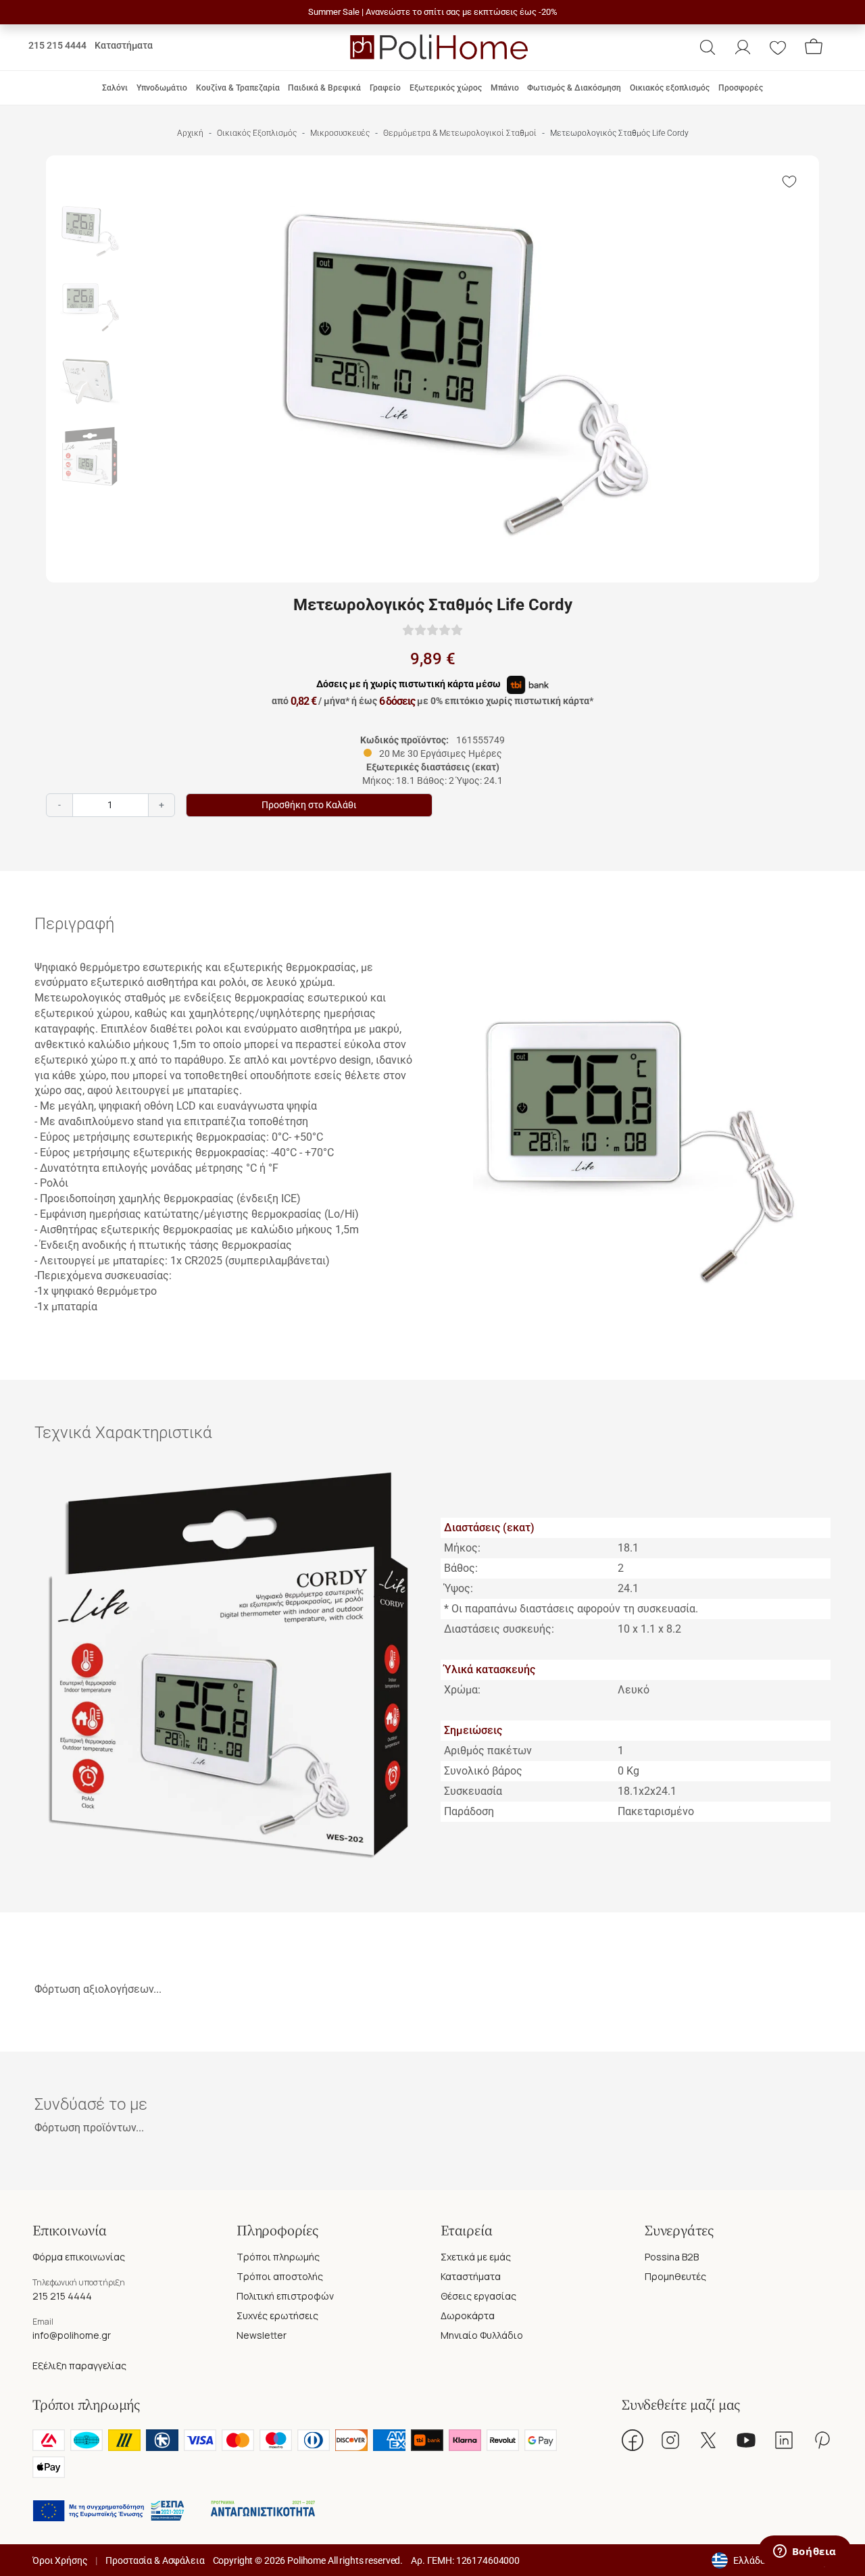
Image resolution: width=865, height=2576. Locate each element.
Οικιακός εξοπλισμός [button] (670, 88)
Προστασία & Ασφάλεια (155, 2560)
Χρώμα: (462, 1690)
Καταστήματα (124, 45)
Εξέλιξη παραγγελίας (79, 2366)
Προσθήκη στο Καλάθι (309, 805)
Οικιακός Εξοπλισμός (257, 133)
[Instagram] (670, 2440)
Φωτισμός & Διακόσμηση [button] (574, 88)
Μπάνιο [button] (505, 88)
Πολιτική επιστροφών (285, 2296)
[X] (708, 2440)
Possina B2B (672, 2257)
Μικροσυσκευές (340, 133)
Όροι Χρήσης (60, 2560)
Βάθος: (461, 1568)
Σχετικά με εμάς (476, 2257)
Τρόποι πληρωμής (278, 2257)
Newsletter (262, 2335)
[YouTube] (746, 2440)
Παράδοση (469, 1811)
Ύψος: (459, 1588)
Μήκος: (462, 1548)
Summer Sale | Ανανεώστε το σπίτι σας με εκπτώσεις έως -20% (433, 12)
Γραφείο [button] (385, 88)
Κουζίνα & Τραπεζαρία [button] (238, 88)
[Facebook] (633, 2440)
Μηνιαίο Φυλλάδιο (482, 2335)
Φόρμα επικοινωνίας (79, 2257)
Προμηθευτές (675, 2276)
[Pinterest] (822, 2440)
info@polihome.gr (72, 2335)
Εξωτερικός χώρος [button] (446, 88)
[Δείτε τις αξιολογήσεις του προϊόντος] (432, 629)
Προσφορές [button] (741, 88)
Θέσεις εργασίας (478, 2296)
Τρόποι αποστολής (280, 2276)
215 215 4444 (57, 45)
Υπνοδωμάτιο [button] (162, 88)
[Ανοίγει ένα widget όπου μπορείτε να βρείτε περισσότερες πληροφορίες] (805, 2552)
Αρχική (190, 133)
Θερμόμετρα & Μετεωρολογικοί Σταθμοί (460, 133)
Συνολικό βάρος (483, 1771)
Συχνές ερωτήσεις (277, 2315)
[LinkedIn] (784, 2440)
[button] (708, 47)
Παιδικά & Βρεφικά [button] (324, 88)
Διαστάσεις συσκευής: (499, 1629)
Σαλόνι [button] (115, 88)
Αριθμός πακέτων (488, 1751)
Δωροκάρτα (468, 2315)
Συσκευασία (473, 1791)
